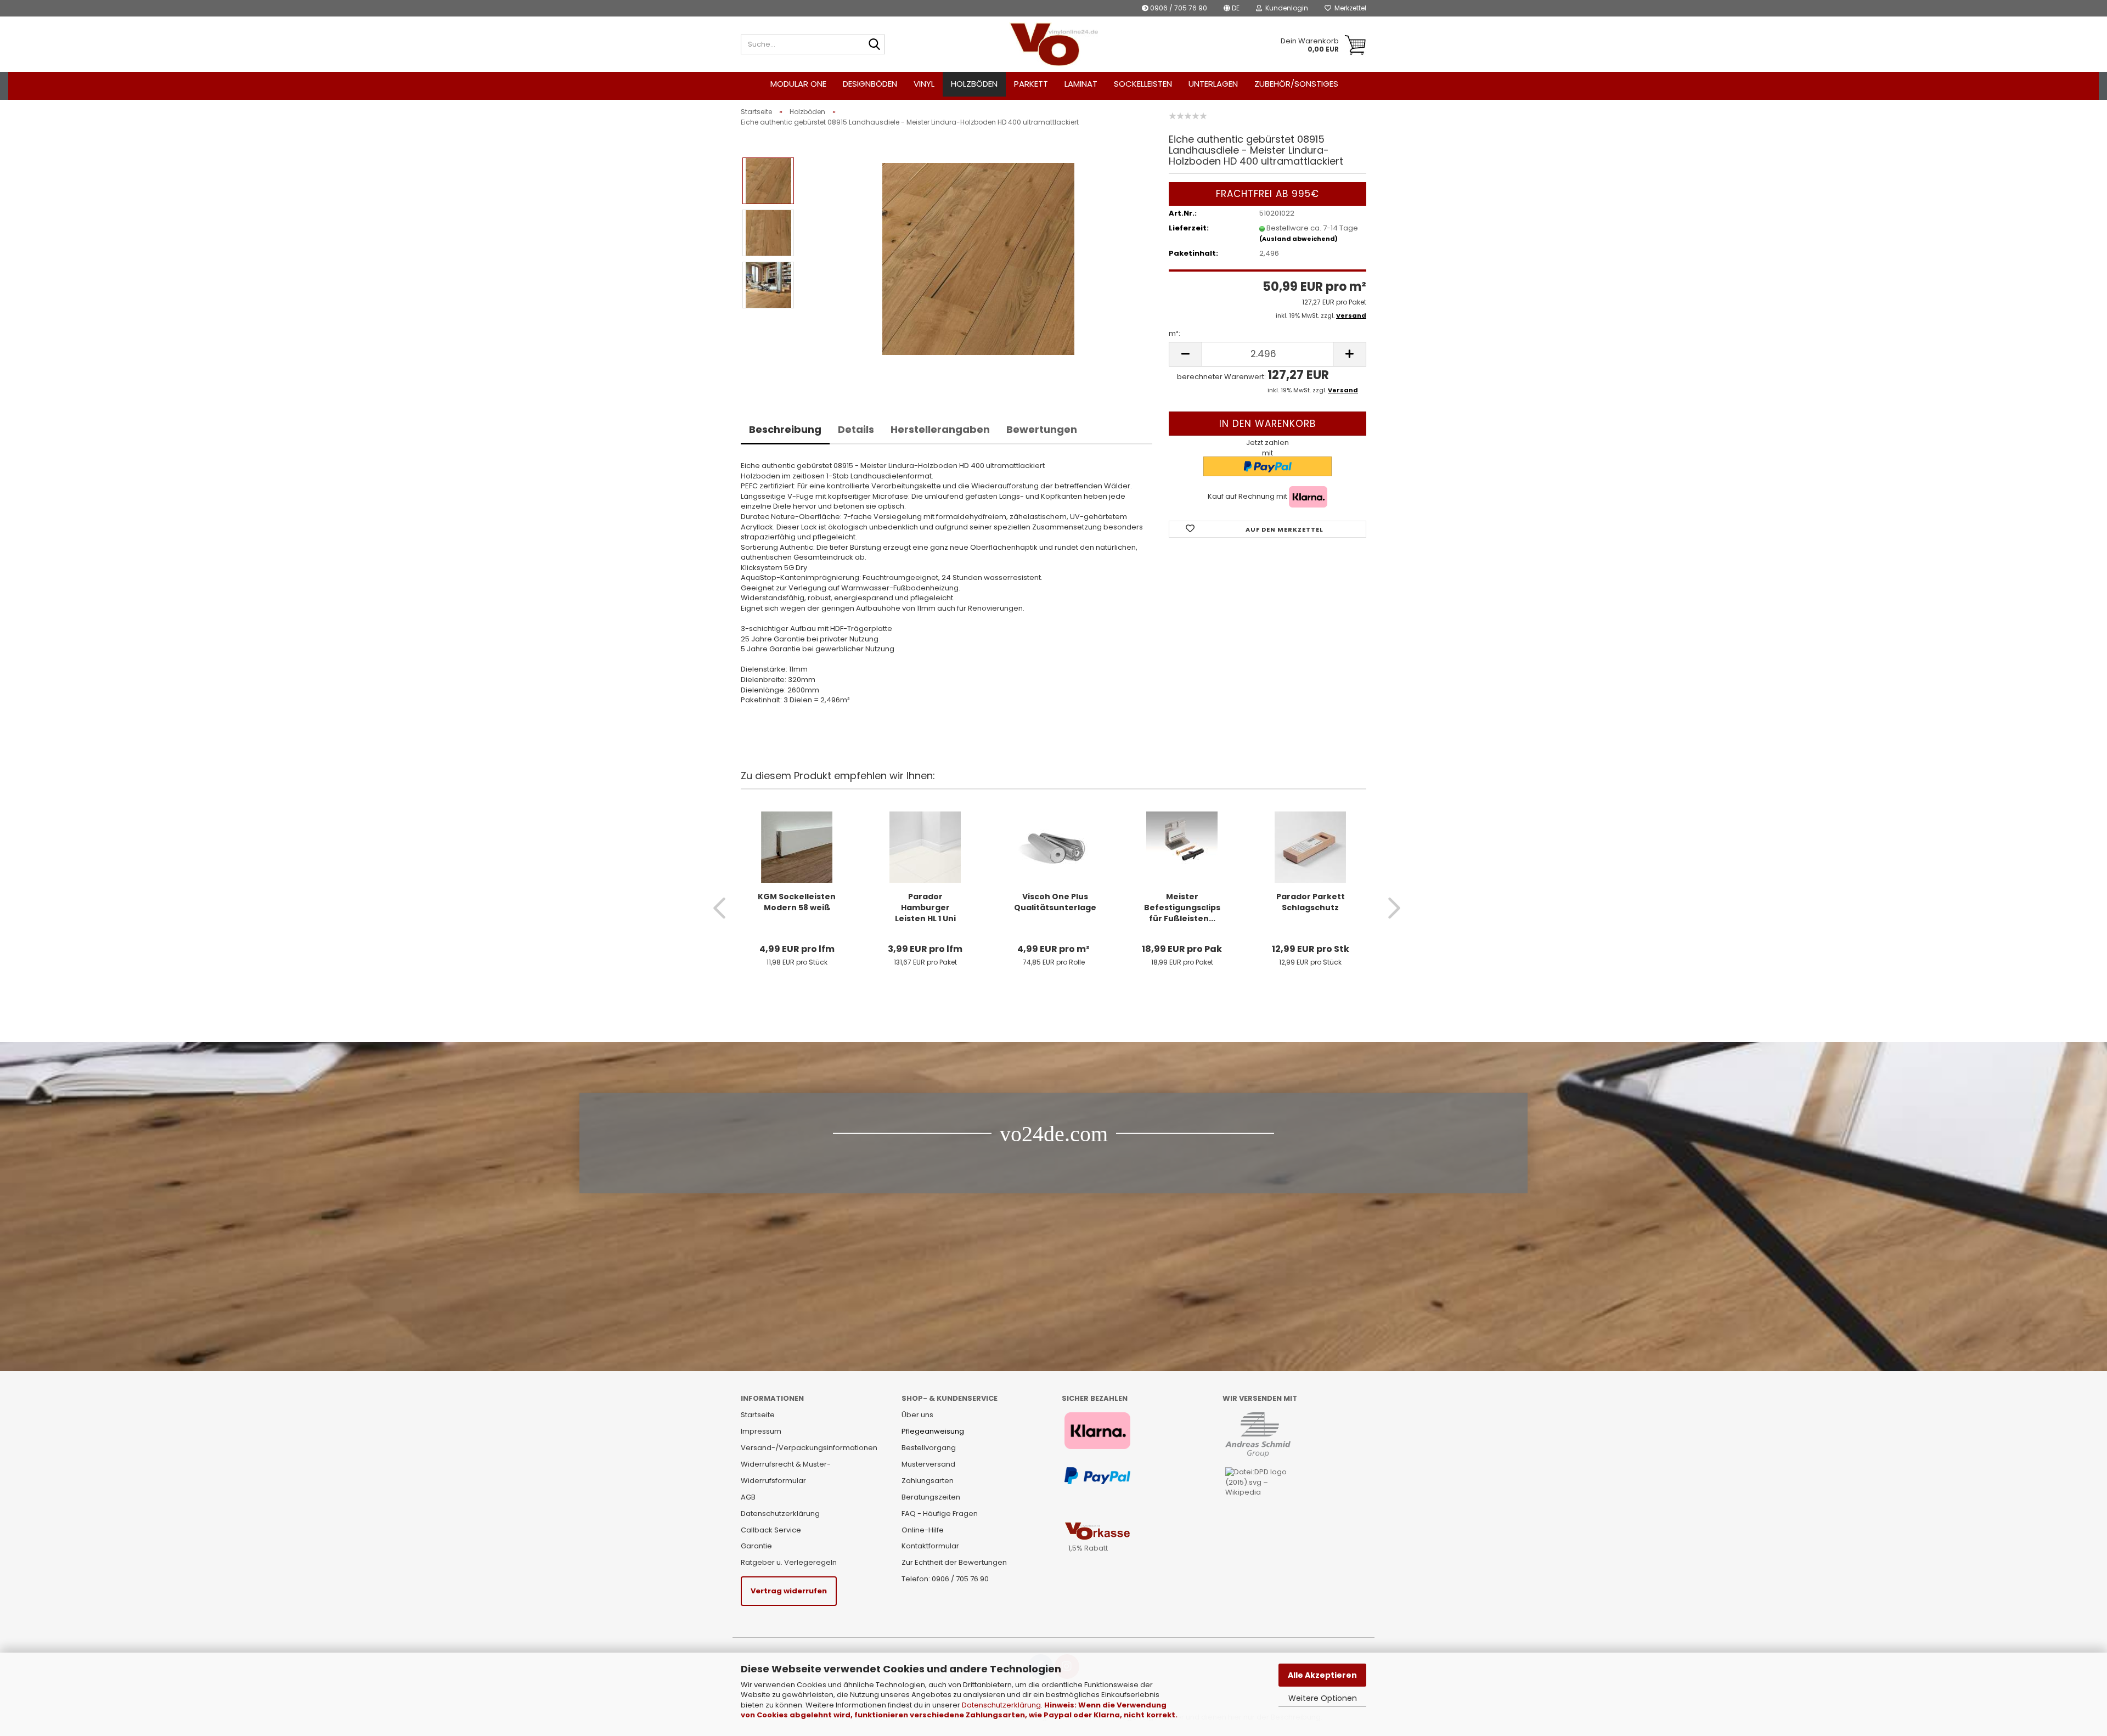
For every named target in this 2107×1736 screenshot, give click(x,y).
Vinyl (924, 84)
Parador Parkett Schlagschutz (1311, 902)
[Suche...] (875, 45)
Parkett (1031, 84)
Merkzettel (1349, 8)
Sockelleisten (1143, 84)
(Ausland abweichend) (1298, 239)
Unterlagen (1213, 84)
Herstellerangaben (940, 429)
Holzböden (974, 84)
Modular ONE (798, 84)
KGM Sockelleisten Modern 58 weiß (797, 902)
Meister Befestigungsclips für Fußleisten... (1182, 908)
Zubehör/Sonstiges (1296, 84)
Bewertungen (1042, 429)
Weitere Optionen (1323, 1698)
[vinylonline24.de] (1054, 44)
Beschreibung (785, 429)
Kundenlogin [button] (1285, 8)
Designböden (870, 84)
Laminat (1081, 84)
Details (856, 429)
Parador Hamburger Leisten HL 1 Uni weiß (925, 908)
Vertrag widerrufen (789, 1591)
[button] (1232, 8)
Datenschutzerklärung (1001, 1705)
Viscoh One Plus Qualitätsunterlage (1055, 902)
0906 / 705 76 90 (1178, 8)
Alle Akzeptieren (1322, 1675)
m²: (1174, 334)
